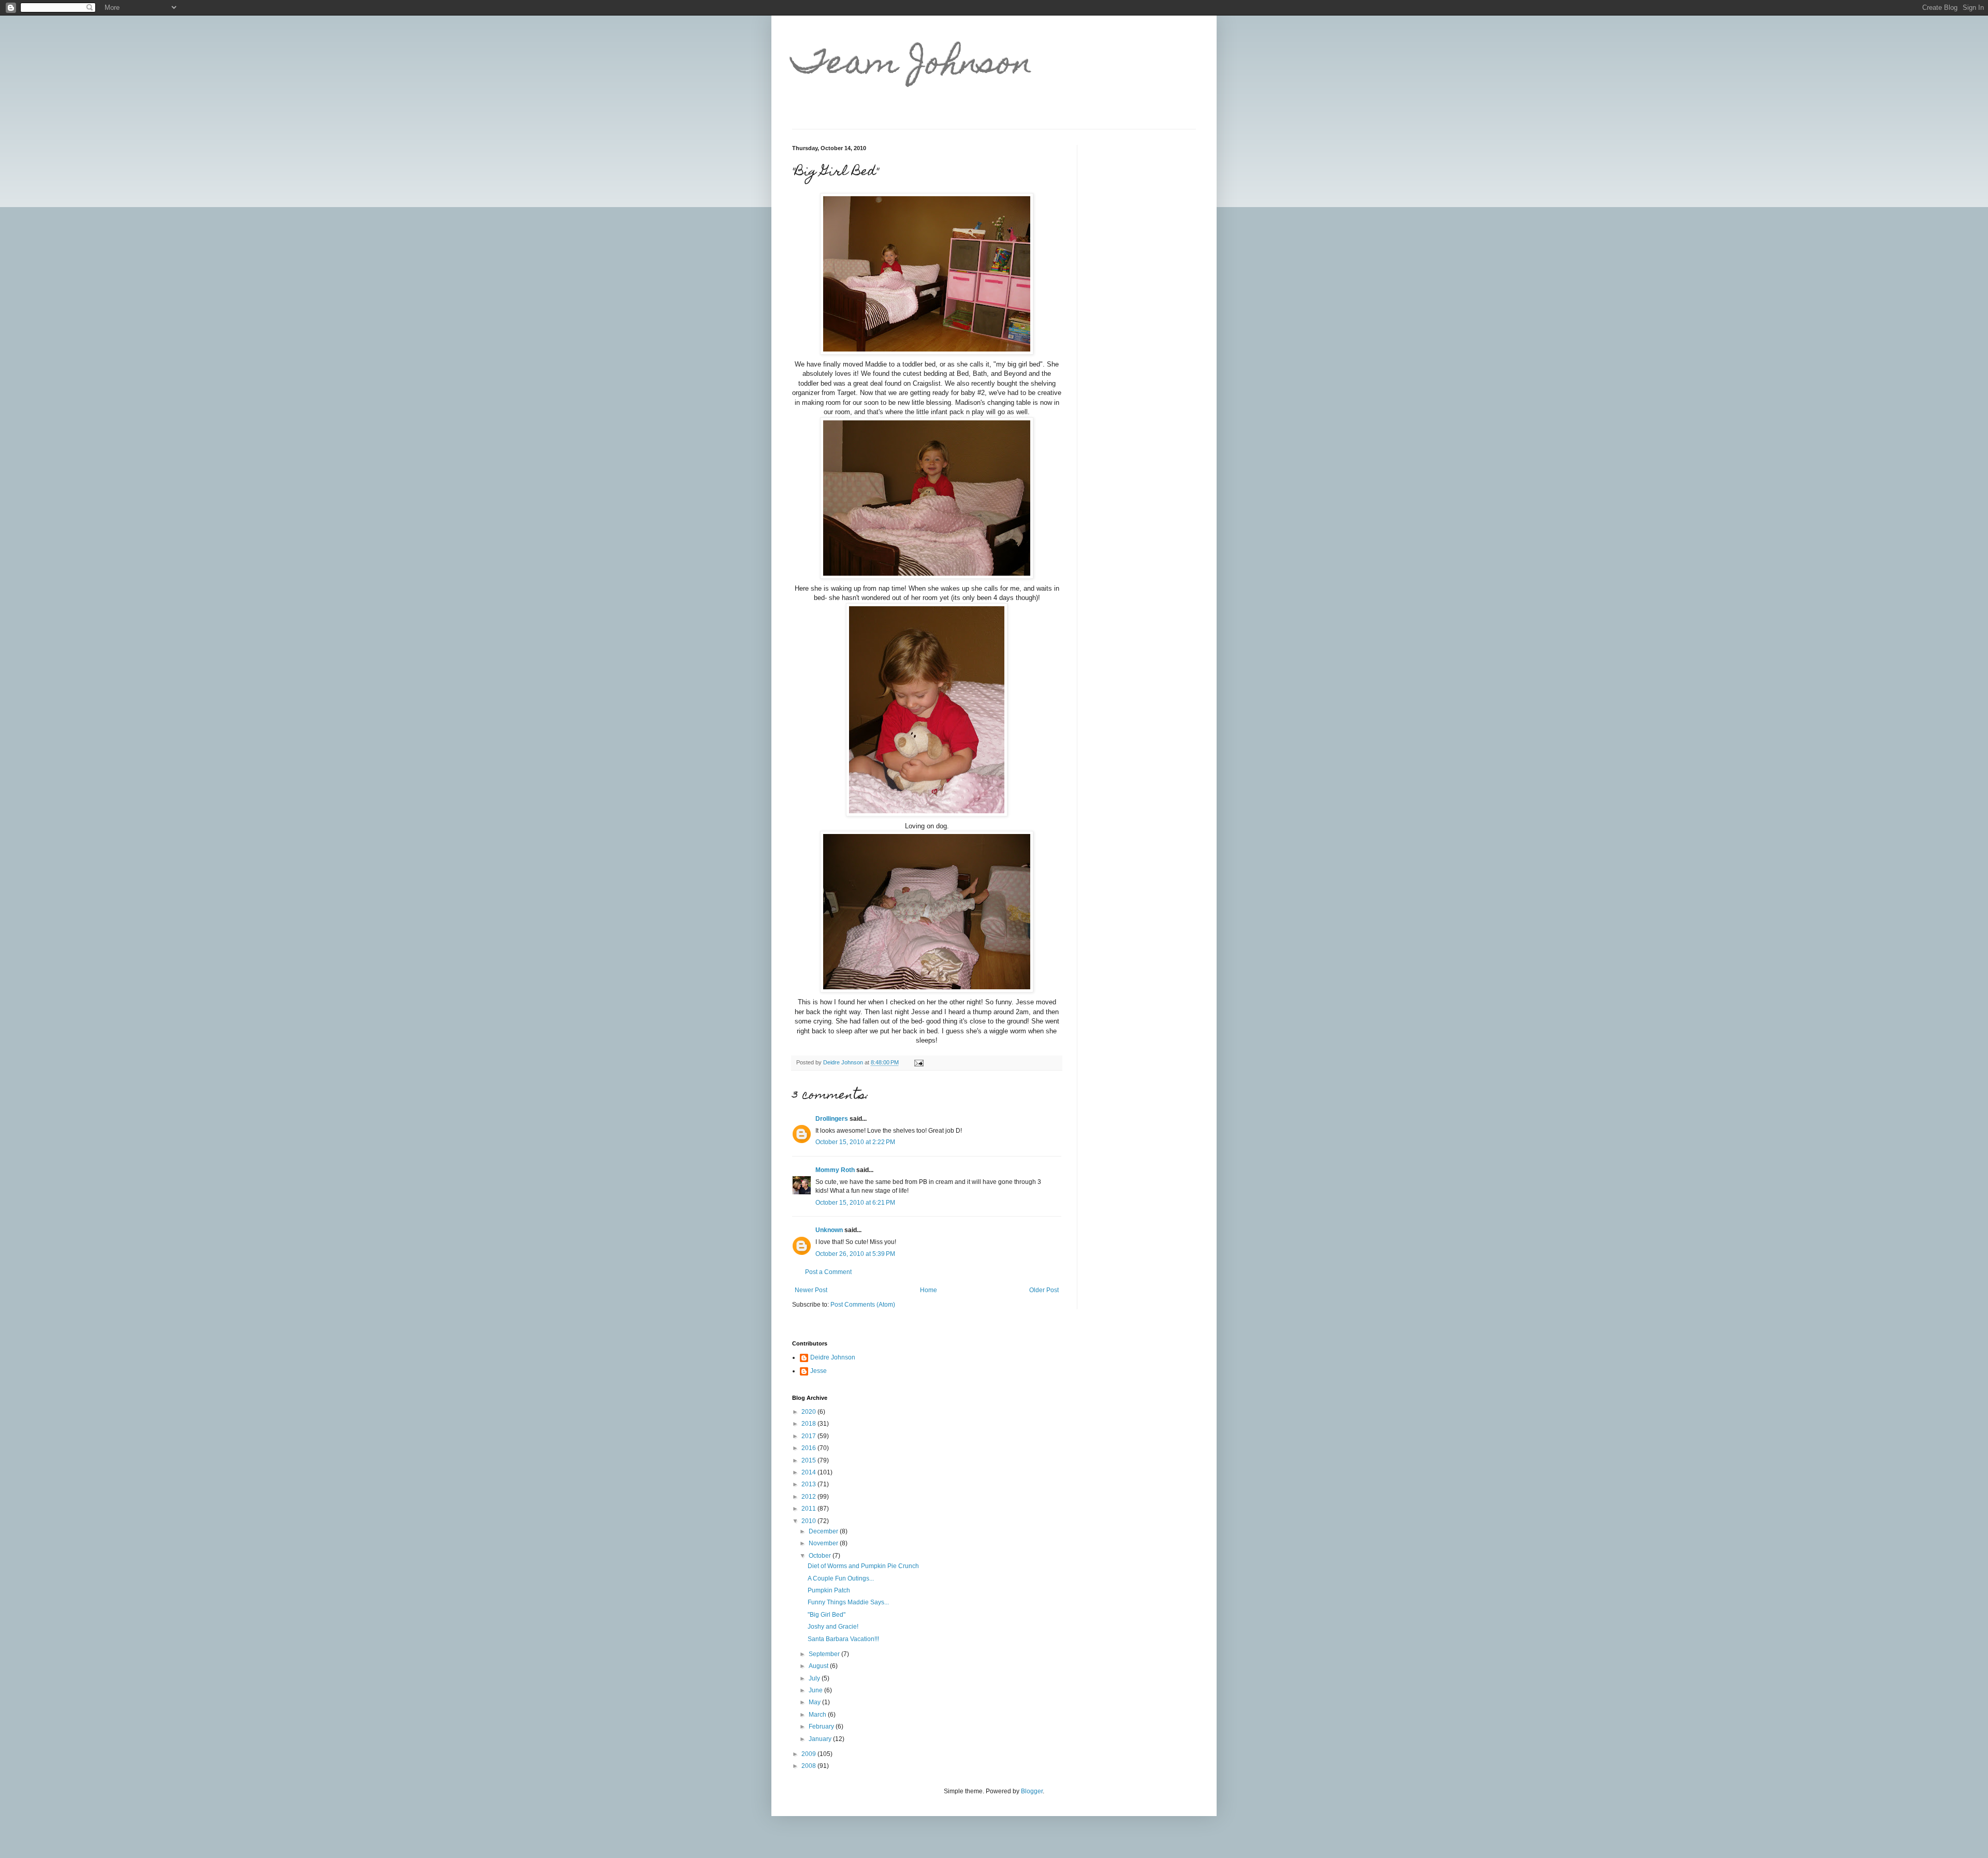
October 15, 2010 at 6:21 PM (855, 1203)
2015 (809, 1460)
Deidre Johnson (833, 1357)
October (821, 1556)
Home (929, 1290)
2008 (809, 1766)
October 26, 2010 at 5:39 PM (855, 1254)
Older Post (1044, 1290)
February (822, 1727)
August (819, 1666)
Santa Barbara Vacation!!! (843, 1639)
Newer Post (811, 1290)
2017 (809, 1436)
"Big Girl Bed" (827, 1615)
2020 (809, 1412)
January (821, 1739)
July (815, 1678)
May (815, 1702)
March (818, 1715)
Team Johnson (912, 65)
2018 (809, 1424)
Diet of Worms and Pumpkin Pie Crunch (863, 1566)
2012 (809, 1497)
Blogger (1032, 1791)
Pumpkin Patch (829, 1590)
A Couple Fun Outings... (841, 1578)
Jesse (818, 1371)
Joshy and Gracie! (833, 1627)
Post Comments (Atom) (863, 1305)
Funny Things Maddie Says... (848, 1602)
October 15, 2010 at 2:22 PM (855, 1142)
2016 (809, 1448)
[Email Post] (918, 1062)
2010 (809, 1521)
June (816, 1690)
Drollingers (832, 1119)
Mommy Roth (835, 1170)
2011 (809, 1509)
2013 (809, 1484)
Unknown (829, 1230)
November (824, 1543)
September (825, 1654)
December (824, 1531)
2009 (809, 1754)
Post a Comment (828, 1272)
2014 (809, 1472)
